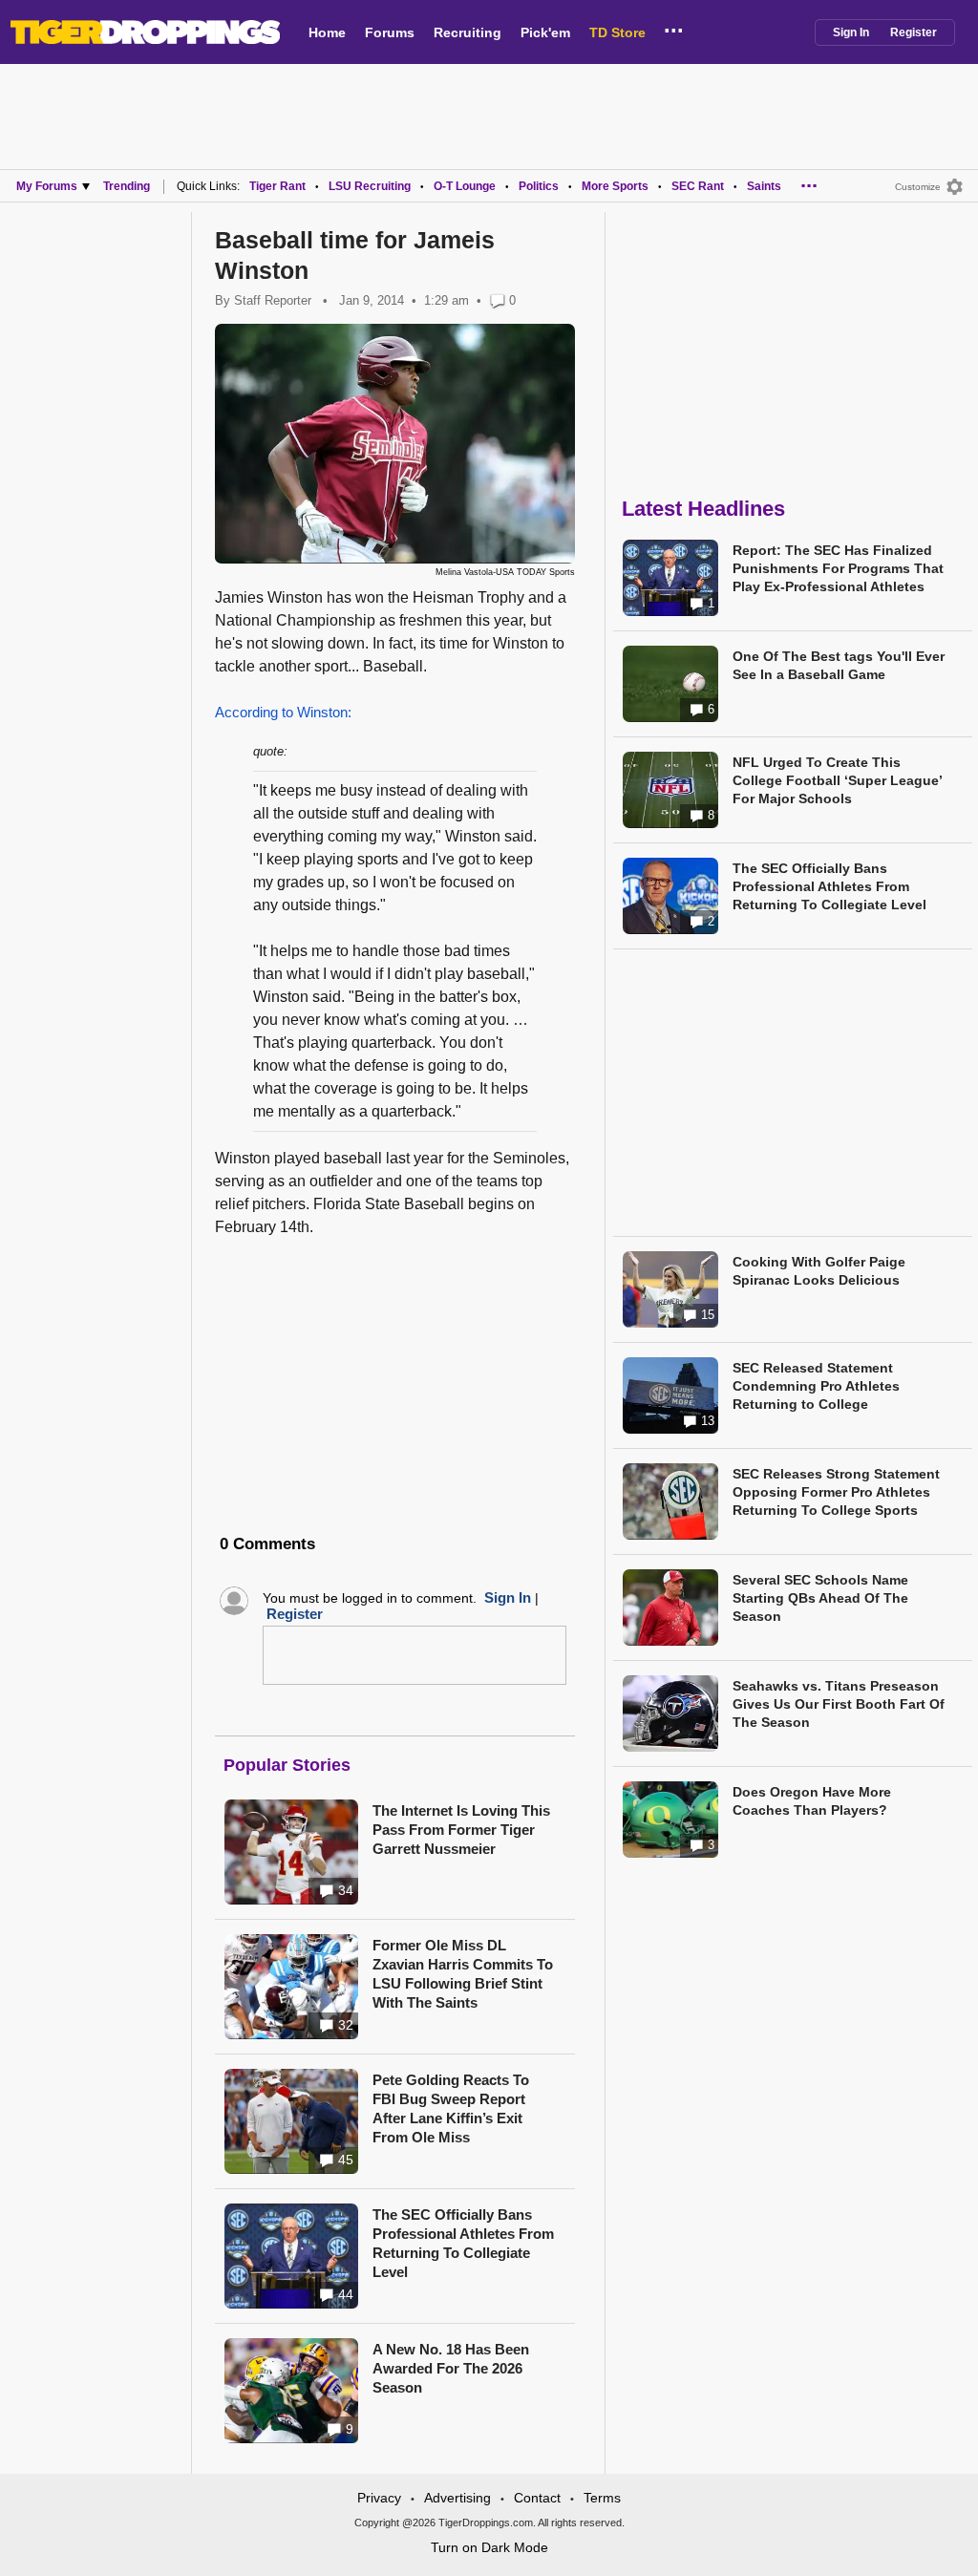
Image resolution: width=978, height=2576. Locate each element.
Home (327, 32)
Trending (127, 186)
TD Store (617, 32)
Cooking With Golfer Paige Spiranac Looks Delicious (819, 1271)
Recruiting (468, 32)
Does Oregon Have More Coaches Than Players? (812, 1801)
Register (914, 32)
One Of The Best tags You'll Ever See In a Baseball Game (839, 665)
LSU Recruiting (370, 186)
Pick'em (545, 32)
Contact (537, 2498)
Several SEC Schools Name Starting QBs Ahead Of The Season (820, 1598)
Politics (539, 186)
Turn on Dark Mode (489, 2547)
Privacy (379, 2498)
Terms (602, 2498)
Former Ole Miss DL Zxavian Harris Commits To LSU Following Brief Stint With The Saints (463, 1974)
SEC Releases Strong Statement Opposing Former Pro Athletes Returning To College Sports (836, 1492)
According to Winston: (283, 712)
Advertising (457, 2498)
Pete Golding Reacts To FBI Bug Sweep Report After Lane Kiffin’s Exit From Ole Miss (451, 2108)
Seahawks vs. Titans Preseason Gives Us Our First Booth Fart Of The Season (839, 1704)
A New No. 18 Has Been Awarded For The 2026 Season (451, 2368)
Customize (918, 187)
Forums (390, 32)
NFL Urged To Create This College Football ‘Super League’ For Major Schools (837, 780)
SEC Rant (698, 186)
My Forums (47, 186)
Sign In (851, 32)
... (674, 28)
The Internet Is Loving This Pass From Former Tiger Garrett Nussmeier (461, 1830)
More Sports (615, 186)
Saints (764, 186)
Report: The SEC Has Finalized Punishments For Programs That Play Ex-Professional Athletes (838, 568)
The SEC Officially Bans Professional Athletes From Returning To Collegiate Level (463, 2243)
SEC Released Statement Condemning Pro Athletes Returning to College (816, 1386)
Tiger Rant (277, 186)
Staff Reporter (273, 300)
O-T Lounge (465, 186)
